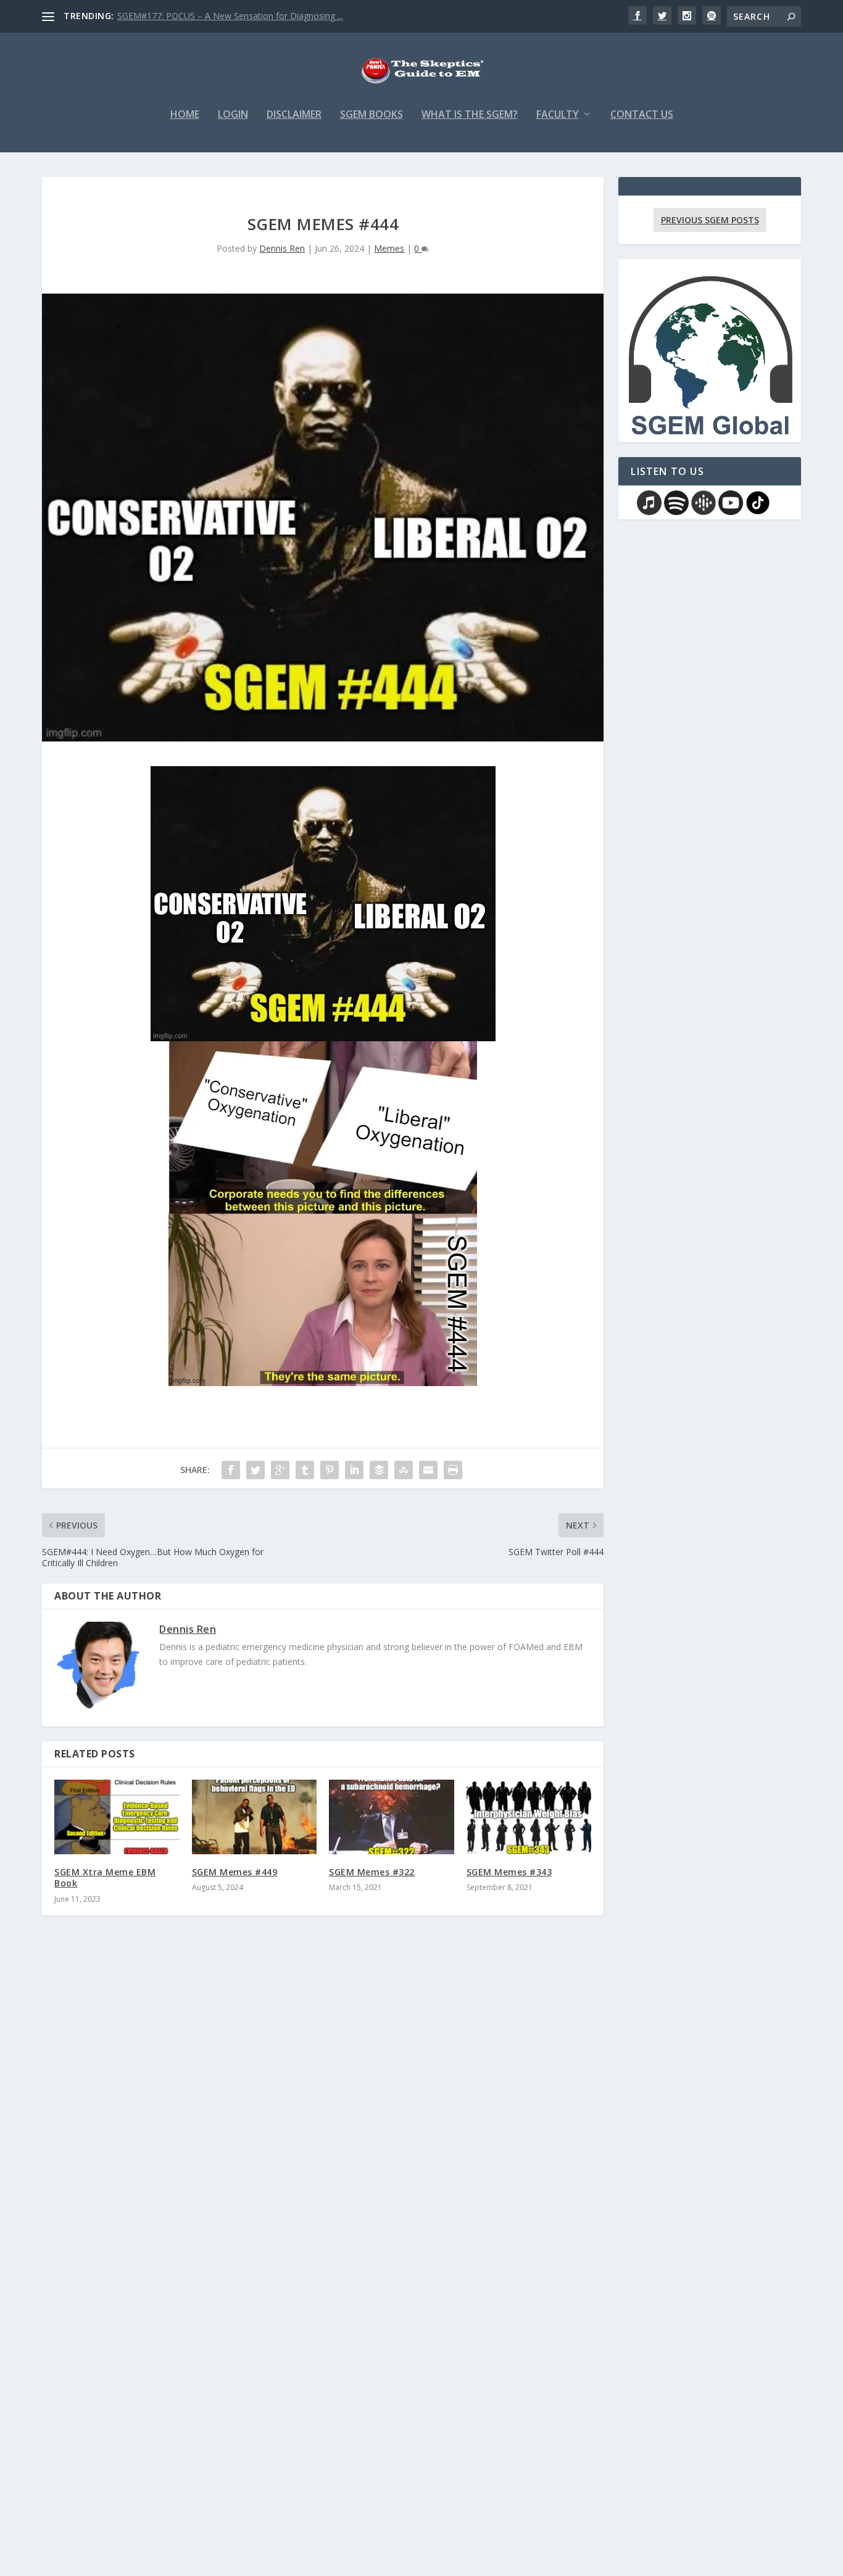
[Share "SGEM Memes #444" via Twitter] (255, 1470)
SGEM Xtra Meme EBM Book (105, 1877)
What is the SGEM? (470, 115)
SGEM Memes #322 (372, 1872)
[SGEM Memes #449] (255, 1817)
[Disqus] (323, 2107)
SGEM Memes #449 (235, 1872)
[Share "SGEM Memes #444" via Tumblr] (305, 1470)
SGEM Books (372, 115)
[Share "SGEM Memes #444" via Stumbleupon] (404, 1470)
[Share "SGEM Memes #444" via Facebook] (231, 1470)
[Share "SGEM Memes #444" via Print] (453, 1470)
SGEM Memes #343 (509, 1872)
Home (185, 115)
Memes (389, 248)
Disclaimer (294, 115)
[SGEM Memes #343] (529, 1817)
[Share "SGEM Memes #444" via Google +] (280, 1470)
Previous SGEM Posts (710, 220)
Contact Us (642, 115)
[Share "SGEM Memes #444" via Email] (428, 1470)
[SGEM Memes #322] (392, 1817)
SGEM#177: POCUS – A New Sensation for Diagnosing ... (230, 16)
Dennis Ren (282, 248)
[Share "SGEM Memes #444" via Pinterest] (330, 1470)
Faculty (558, 115)
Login (233, 115)
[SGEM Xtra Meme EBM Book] (117, 1817)
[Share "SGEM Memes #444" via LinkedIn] (354, 1470)
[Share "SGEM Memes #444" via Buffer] (379, 1470)
